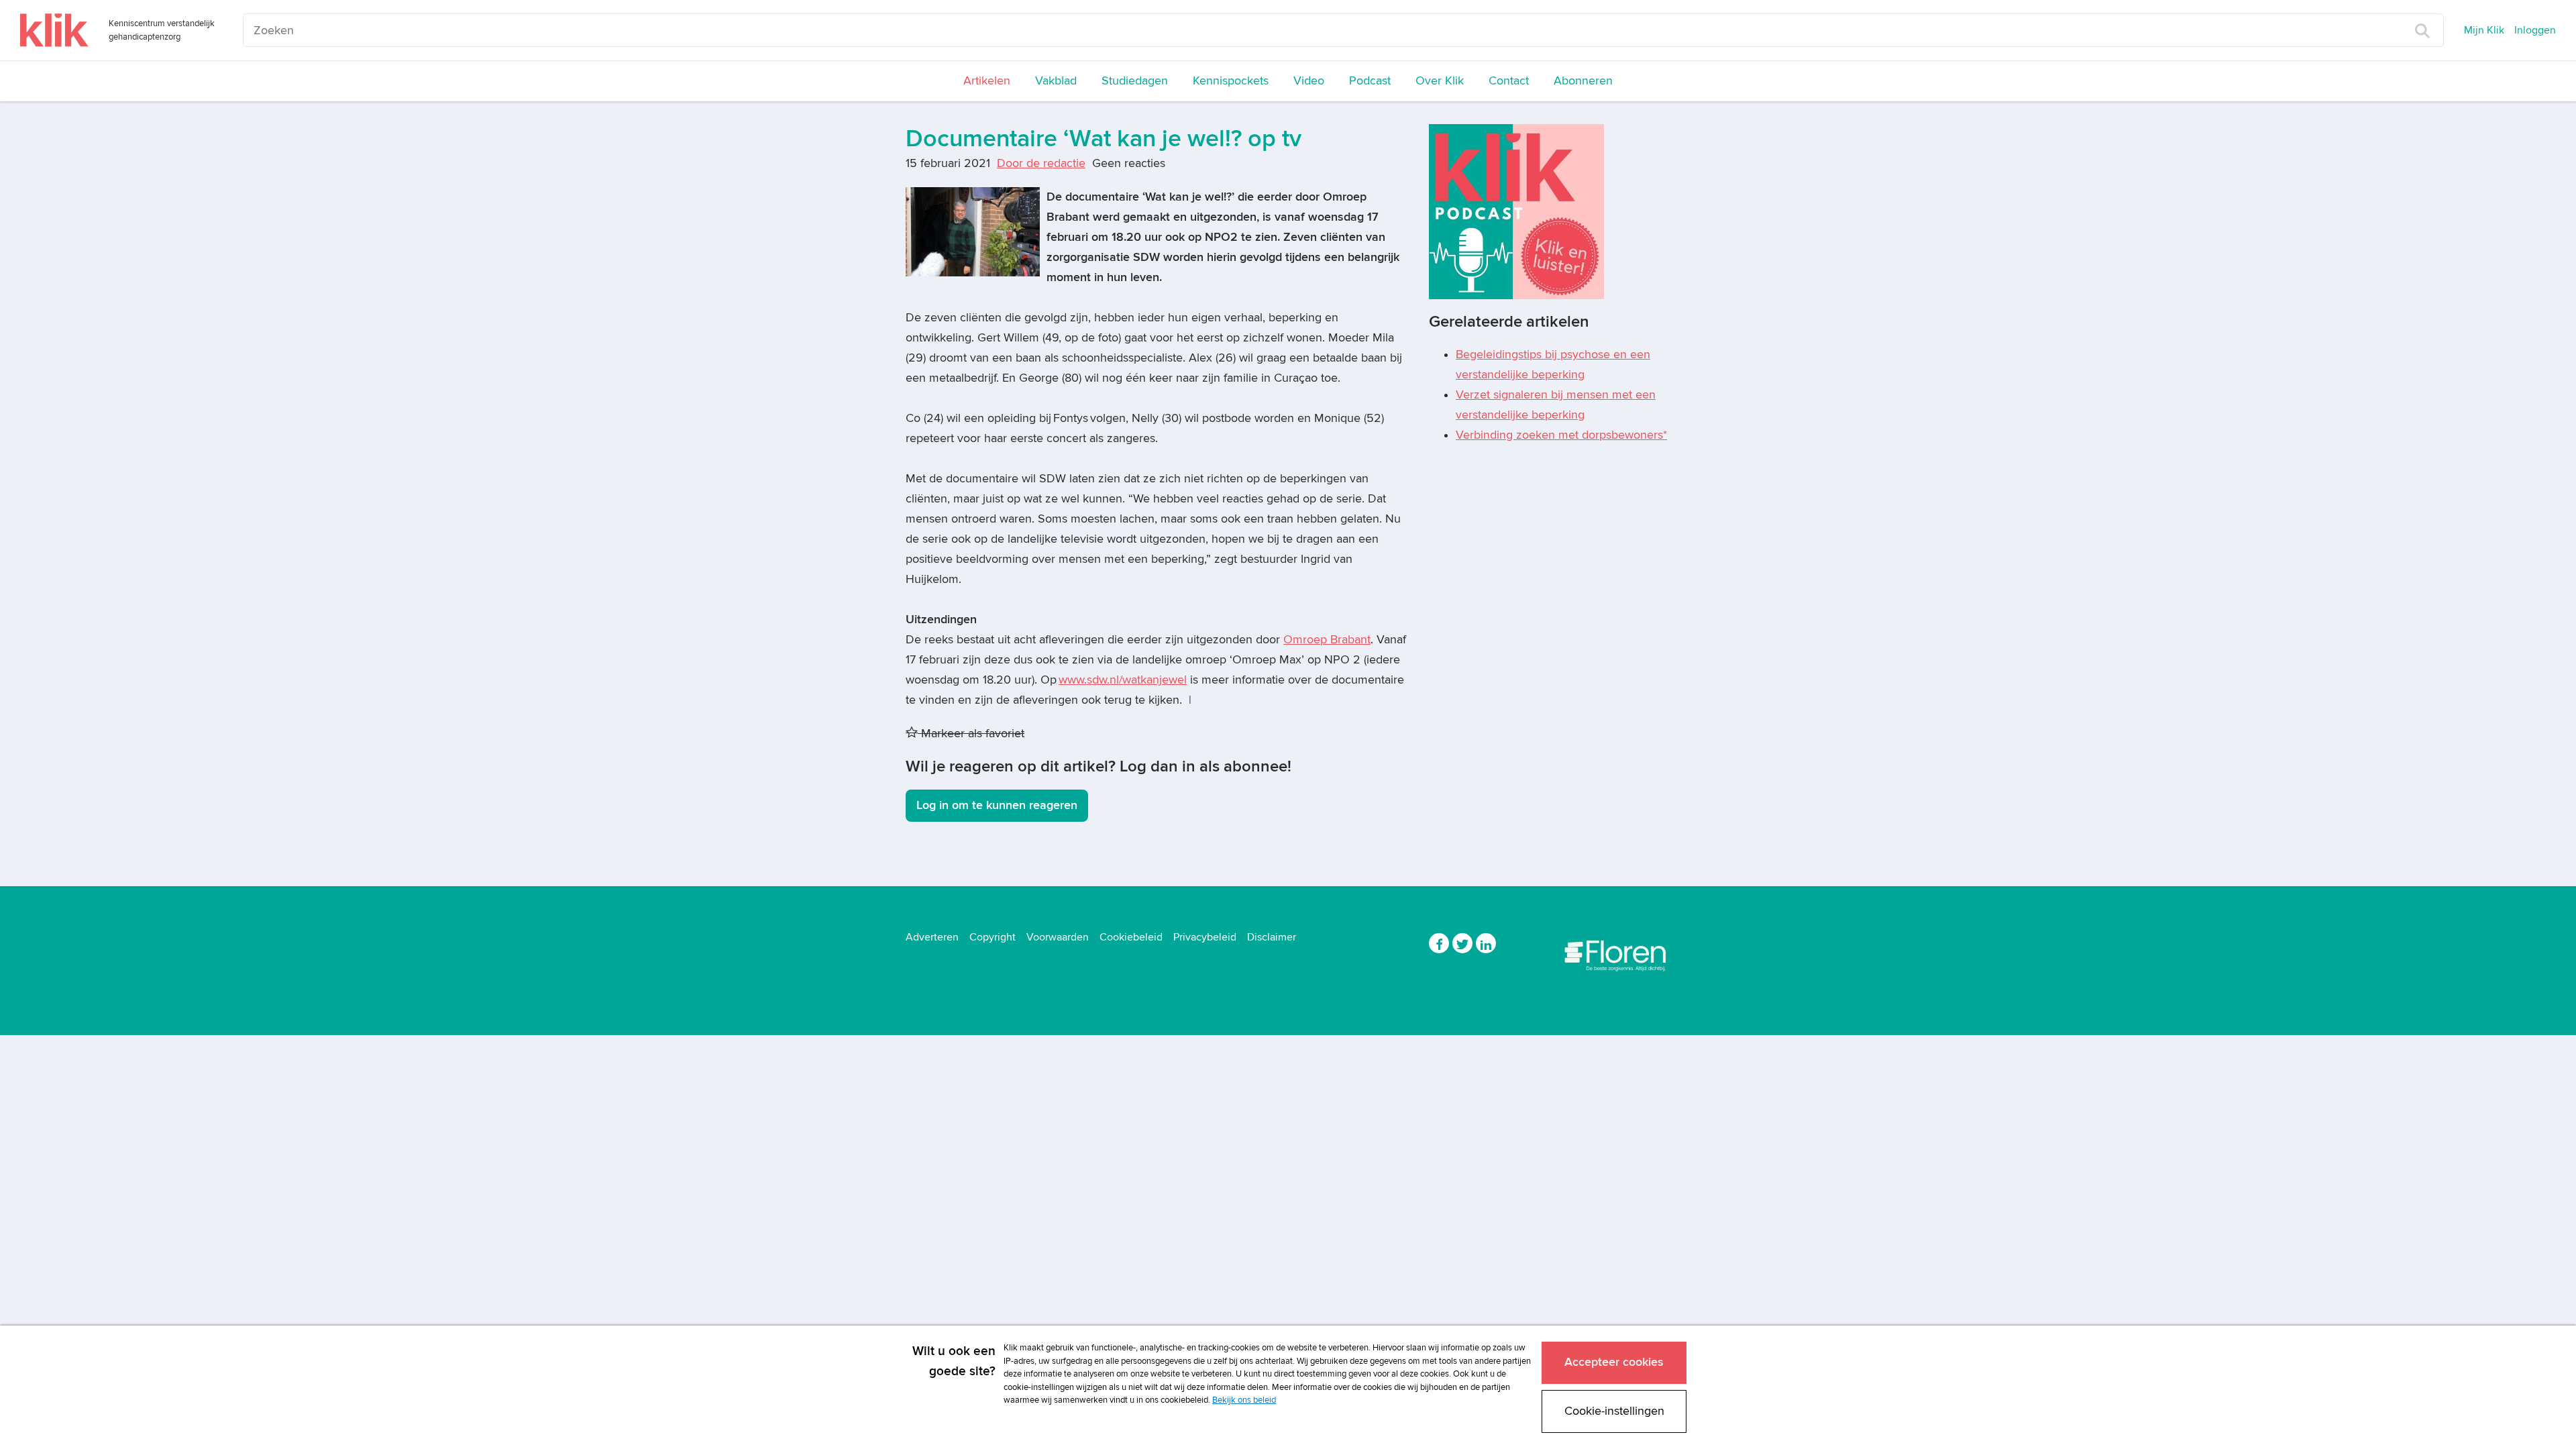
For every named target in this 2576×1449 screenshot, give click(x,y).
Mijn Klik (2484, 30)
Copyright (992, 937)
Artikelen (987, 81)
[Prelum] (1617, 953)
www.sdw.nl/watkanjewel (1123, 680)
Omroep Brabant (1327, 640)
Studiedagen (1135, 81)
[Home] (54, 30)
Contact (1509, 81)
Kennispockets (1231, 81)
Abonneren (1583, 81)
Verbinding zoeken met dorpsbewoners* (1561, 435)
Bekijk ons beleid (1244, 1400)
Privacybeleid (1205, 937)
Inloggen (2535, 30)
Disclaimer (1272, 937)
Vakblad (1056, 81)
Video (1309, 81)
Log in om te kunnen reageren (997, 805)
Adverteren (932, 937)
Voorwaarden (1058, 937)
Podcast (1370, 81)
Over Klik (1440, 81)
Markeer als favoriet (971, 734)
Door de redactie (1041, 163)
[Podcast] (1516, 211)
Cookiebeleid (1131, 937)
